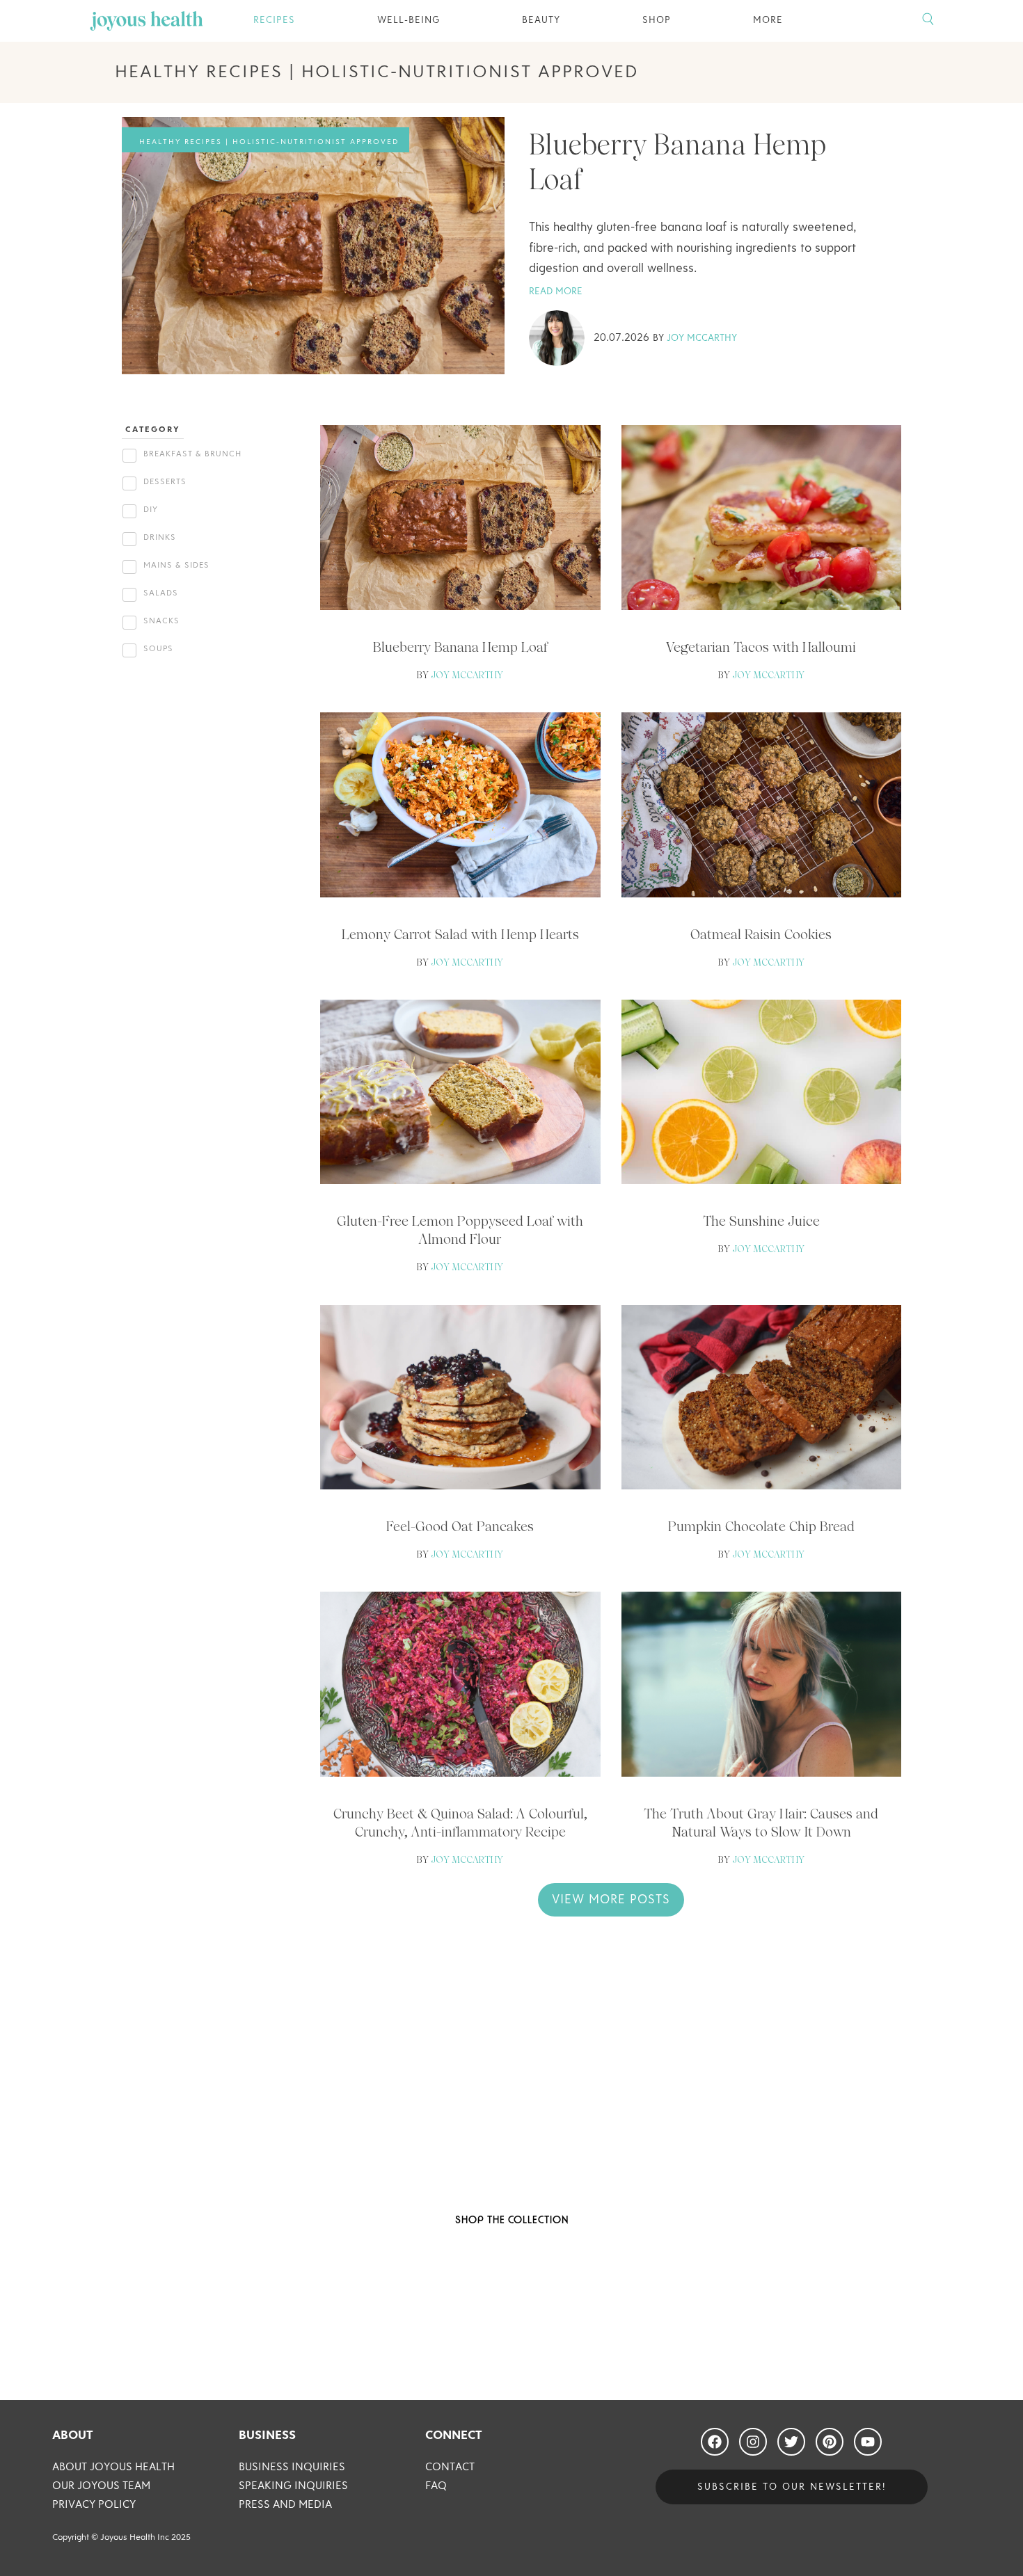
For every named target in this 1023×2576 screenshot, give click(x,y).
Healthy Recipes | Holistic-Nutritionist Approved (269, 142)
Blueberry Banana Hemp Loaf (460, 647)
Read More (556, 291)
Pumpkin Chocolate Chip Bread (761, 1526)
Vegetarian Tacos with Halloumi (761, 647)
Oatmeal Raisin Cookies (761, 934)
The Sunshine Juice (761, 1221)
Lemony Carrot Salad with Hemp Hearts (460, 934)
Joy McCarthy (702, 338)
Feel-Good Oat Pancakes (460, 1526)
